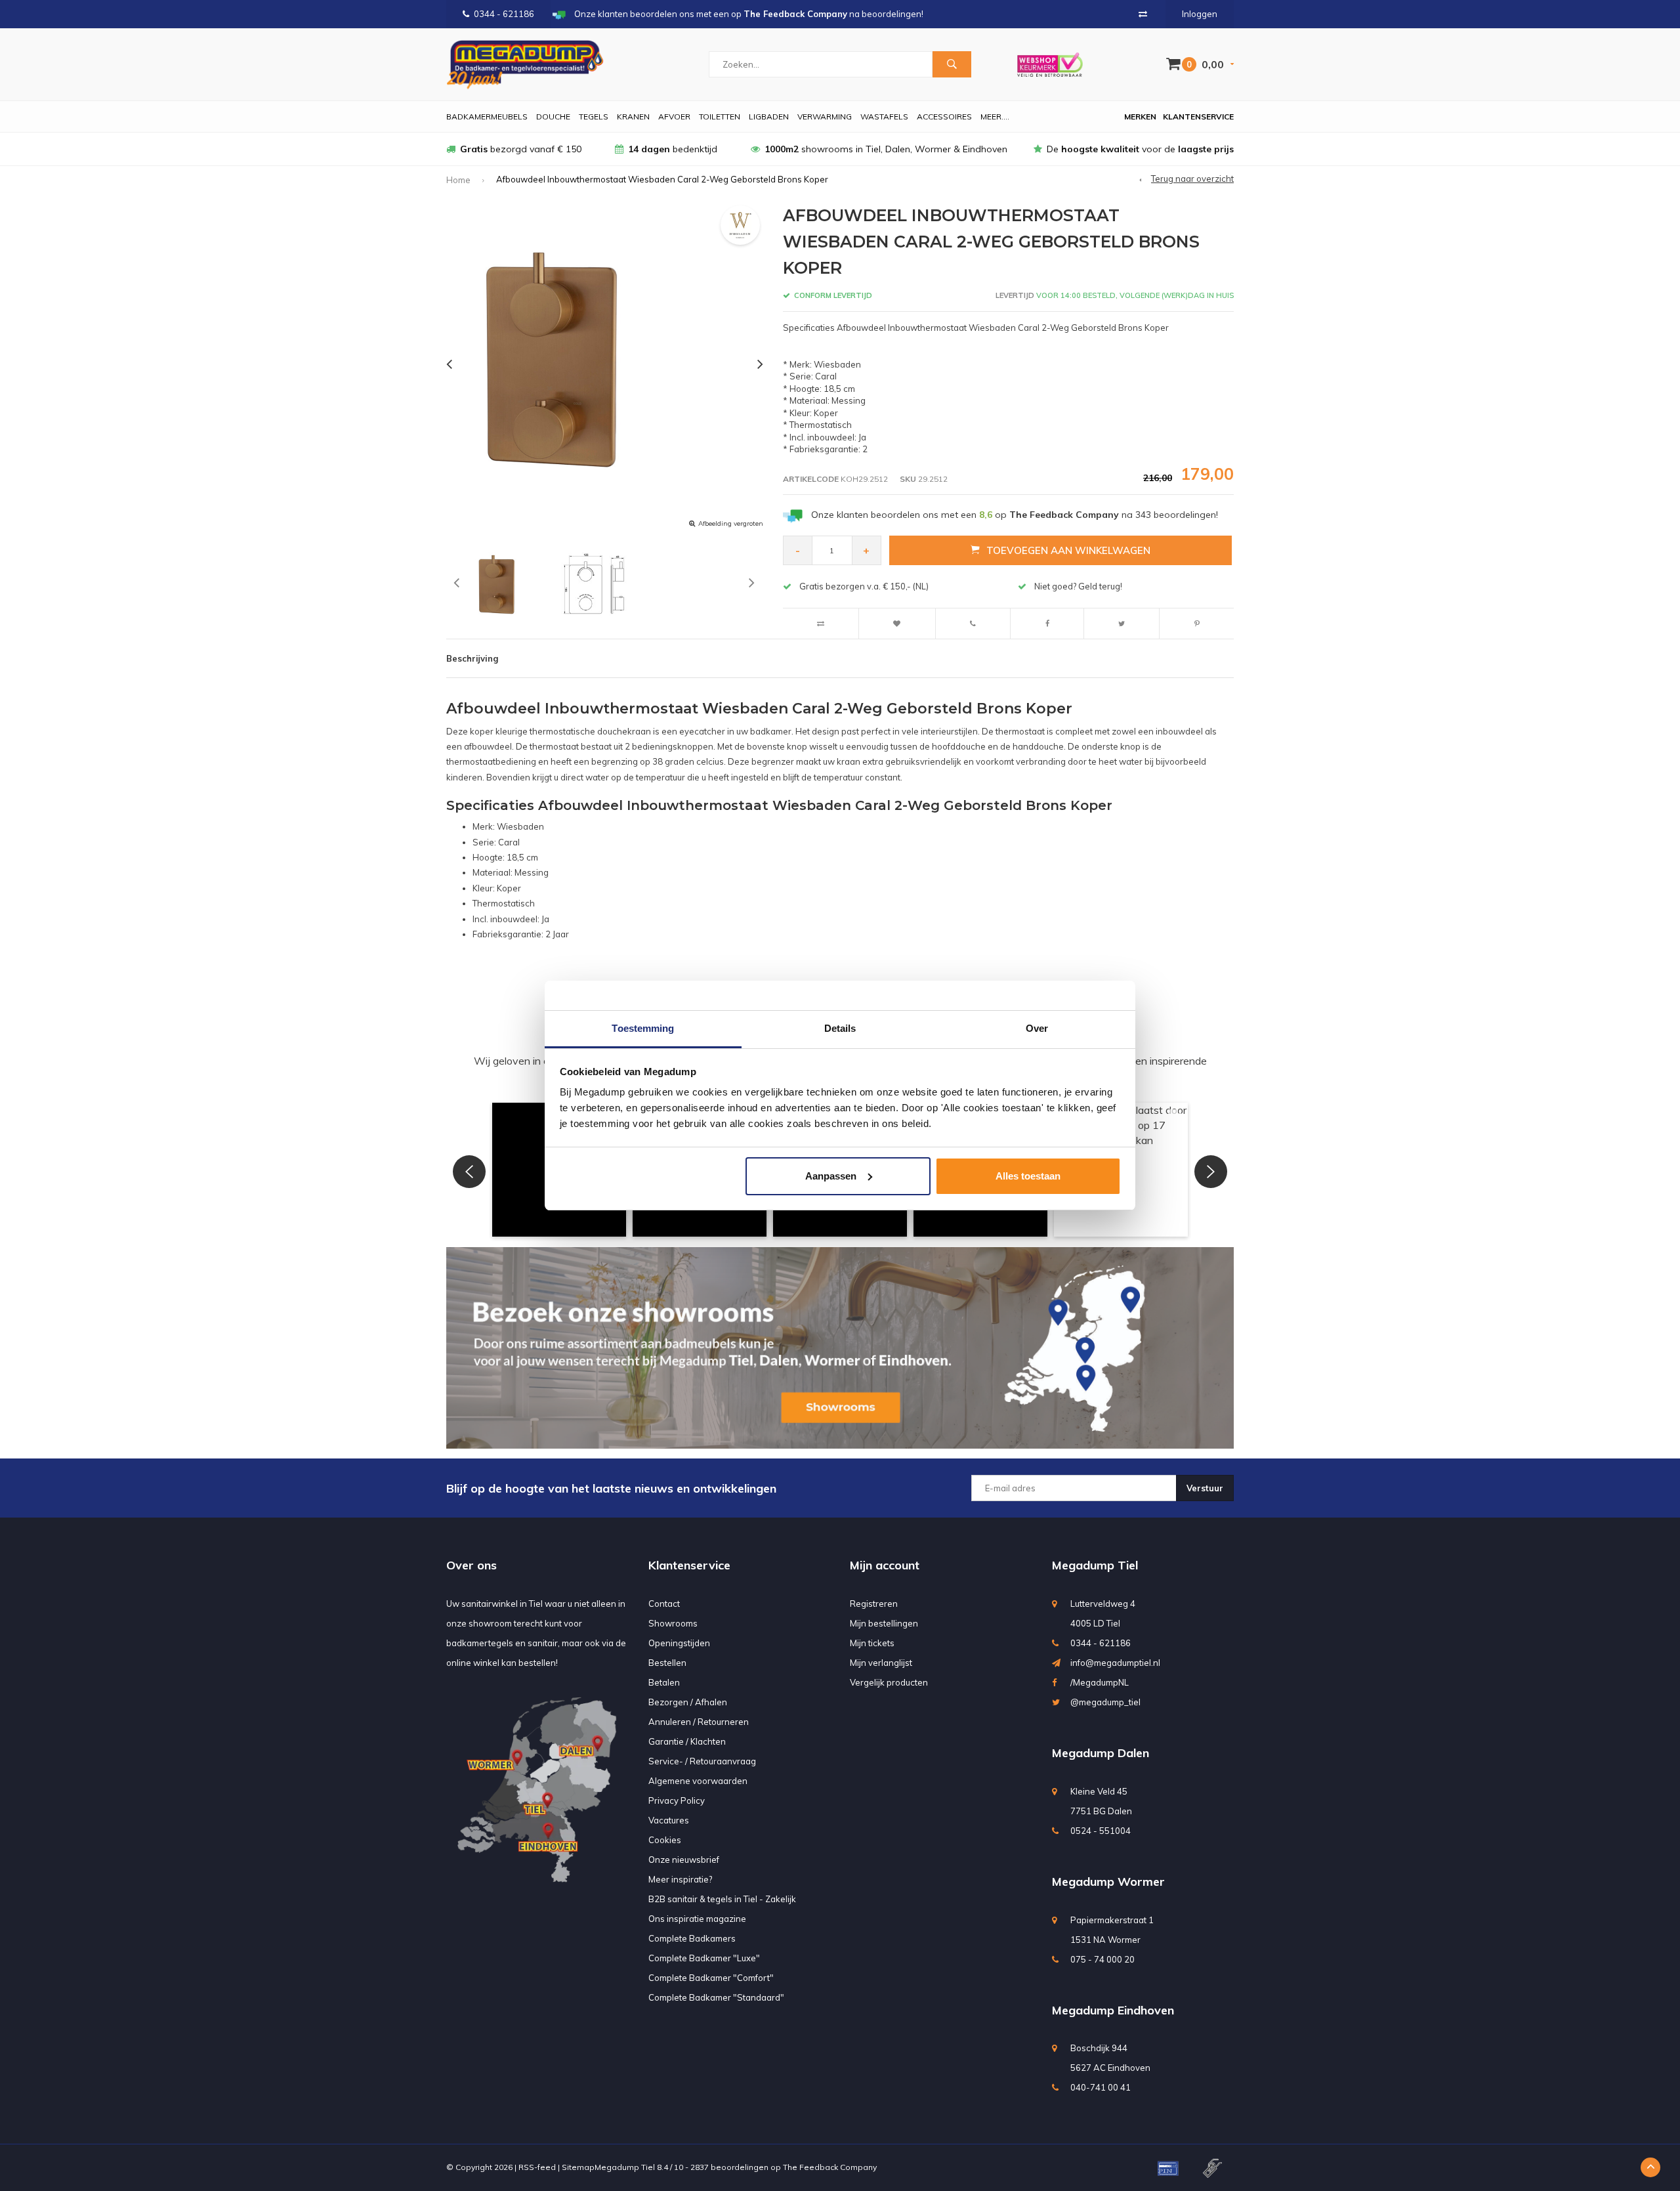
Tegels (594, 117)
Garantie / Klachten (687, 1741)
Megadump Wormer (1108, 1882)
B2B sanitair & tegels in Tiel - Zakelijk (722, 1899)
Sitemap (578, 2167)
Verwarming (825, 117)
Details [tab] (840, 1028)
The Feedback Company (830, 2167)
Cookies (665, 1840)
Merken (1140, 117)
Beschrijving (472, 658)
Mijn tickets (872, 1643)
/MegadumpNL (1100, 1682)
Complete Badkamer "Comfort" (711, 1978)
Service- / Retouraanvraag (702, 1761)
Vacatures (669, 1820)
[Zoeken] (952, 64)
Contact (664, 1604)
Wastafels (884, 117)
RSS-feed (537, 2167)
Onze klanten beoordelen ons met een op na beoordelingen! (1015, 515)
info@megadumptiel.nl (1115, 1663)
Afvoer (674, 117)
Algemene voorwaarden (698, 1781)
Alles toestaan (1028, 1176)
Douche (553, 117)
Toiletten (720, 117)
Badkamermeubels (487, 117)
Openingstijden (679, 1643)
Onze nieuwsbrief (684, 1860)
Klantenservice (1198, 117)
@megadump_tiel (1105, 1702)
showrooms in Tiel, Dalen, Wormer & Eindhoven (886, 149)
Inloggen (1200, 14)
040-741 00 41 (1101, 2087)
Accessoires (944, 117)
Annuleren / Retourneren (699, 1722)
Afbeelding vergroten (731, 523)
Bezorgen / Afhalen (688, 1702)
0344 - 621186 (504, 14)
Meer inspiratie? (680, 1879)
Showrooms (673, 1623)
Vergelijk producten (889, 1682)
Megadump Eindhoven (1113, 2010)
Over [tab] (1037, 1028)
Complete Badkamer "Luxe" (704, 1958)
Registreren (874, 1604)
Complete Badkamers (692, 1938)
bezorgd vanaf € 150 (521, 149)
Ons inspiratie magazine (697, 1919)
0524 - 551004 (1101, 1831)
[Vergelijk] (1143, 14)
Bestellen (667, 1663)
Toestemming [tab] (643, 1028)
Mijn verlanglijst (881, 1663)
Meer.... (995, 117)
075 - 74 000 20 (1102, 1959)
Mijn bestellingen (884, 1623)
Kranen (633, 117)
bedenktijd (673, 149)
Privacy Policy (677, 1800)
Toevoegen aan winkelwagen (1068, 550)
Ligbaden (769, 117)
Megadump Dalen (1101, 1753)
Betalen (664, 1682)
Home (458, 180)
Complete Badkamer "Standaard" (716, 1997)
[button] (469, 1172)
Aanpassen (831, 1176)
